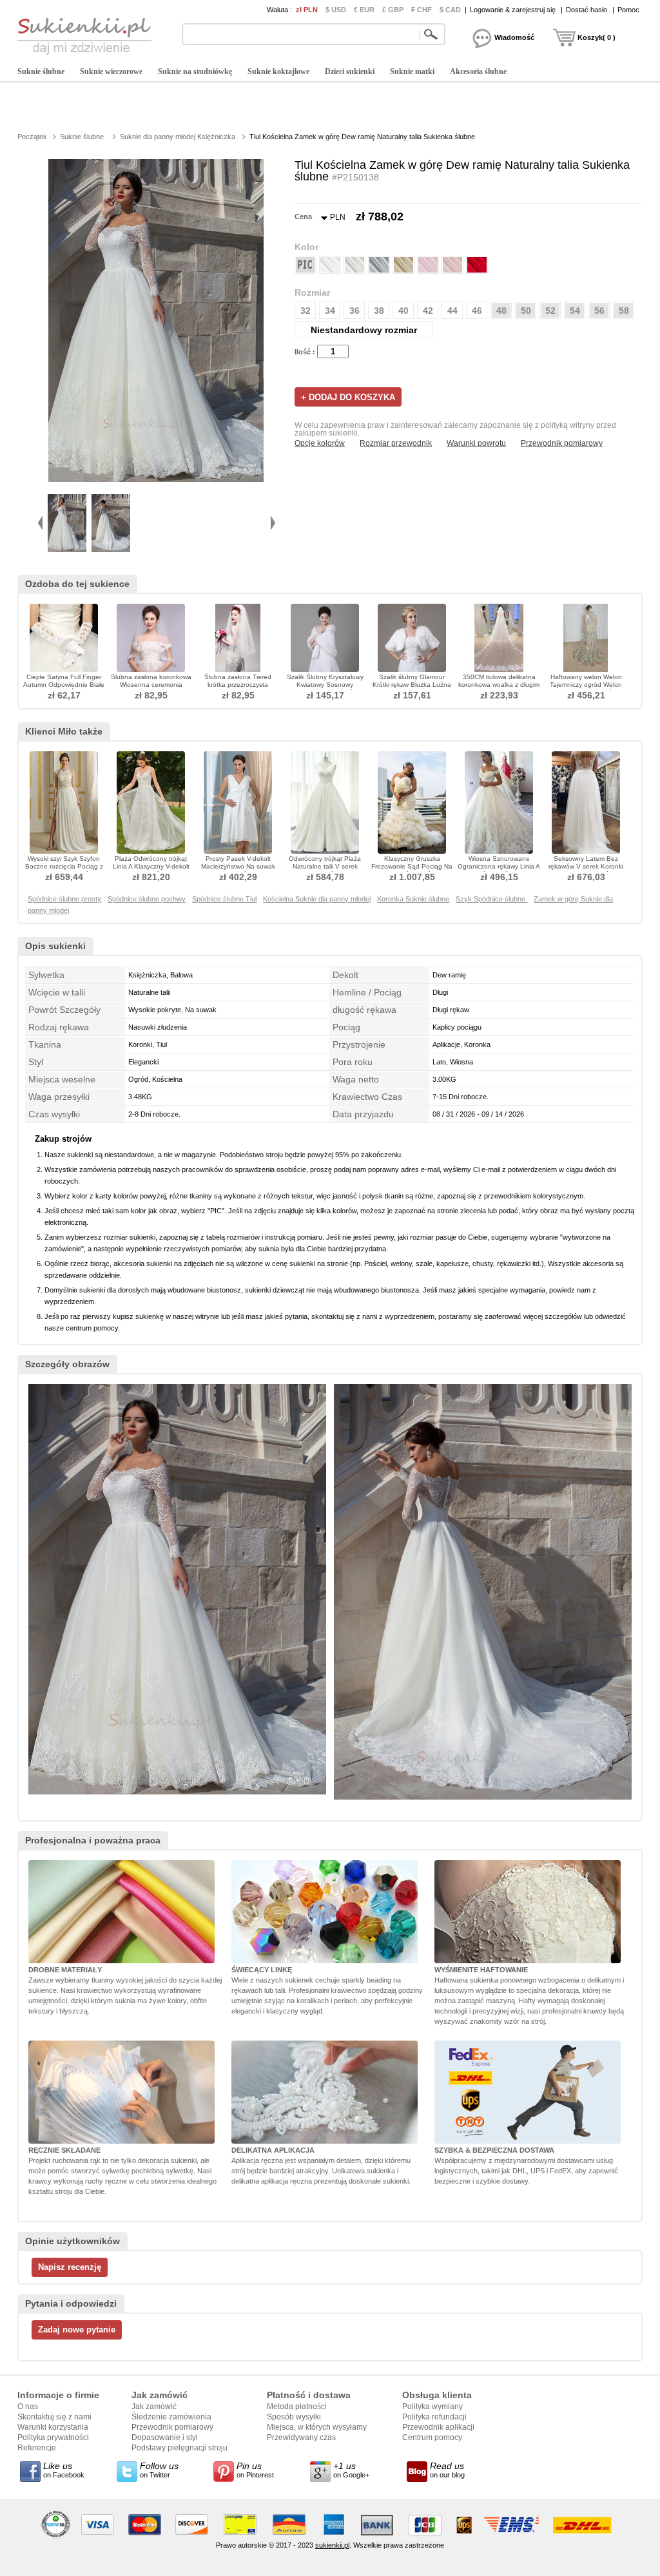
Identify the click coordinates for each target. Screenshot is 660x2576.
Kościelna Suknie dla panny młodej (317, 899)
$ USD (336, 10)
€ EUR (364, 10)
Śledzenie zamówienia (171, 2417)
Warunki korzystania (53, 2427)
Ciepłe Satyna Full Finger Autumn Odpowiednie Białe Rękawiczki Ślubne (64, 685)
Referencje (37, 2448)
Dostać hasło (587, 10)
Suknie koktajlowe (278, 72)
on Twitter (159, 2470)
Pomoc (628, 10)
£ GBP (393, 10)
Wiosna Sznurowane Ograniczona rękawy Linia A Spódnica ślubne (499, 866)
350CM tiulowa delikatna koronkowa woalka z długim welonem (499, 685)
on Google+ (351, 2470)
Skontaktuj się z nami (54, 2417)
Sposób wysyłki (294, 2417)
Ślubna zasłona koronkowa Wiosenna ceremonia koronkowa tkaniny (151, 685)
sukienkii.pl (332, 2545)
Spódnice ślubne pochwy (147, 899)
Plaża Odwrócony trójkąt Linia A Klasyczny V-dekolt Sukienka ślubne (151, 866)
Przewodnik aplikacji (438, 2427)
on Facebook (64, 2470)
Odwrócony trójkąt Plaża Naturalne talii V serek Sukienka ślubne (325, 866)
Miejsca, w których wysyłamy (317, 2427)
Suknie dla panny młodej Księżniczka (178, 137)
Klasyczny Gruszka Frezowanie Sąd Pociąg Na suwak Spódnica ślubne (412, 866)
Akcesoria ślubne (478, 72)
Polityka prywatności (53, 2437)
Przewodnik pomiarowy (562, 443)
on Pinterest (255, 2470)
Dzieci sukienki (350, 72)
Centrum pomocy (432, 2437)
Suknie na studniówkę (195, 72)
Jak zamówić (154, 2407)
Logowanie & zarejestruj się (513, 10)
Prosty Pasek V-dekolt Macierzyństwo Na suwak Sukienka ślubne (238, 866)
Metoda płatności (297, 2407)
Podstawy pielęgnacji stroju (180, 2448)
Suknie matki (412, 72)
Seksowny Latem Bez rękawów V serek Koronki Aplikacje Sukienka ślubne (586, 866)
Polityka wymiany (432, 2407)
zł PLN (307, 10)
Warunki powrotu (476, 443)
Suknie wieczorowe (111, 72)
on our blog (447, 2470)
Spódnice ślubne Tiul (224, 899)
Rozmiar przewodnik (396, 443)
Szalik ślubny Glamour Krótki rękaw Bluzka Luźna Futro (412, 685)
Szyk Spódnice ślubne (491, 899)
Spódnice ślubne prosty (64, 899)
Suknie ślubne (41, 72)
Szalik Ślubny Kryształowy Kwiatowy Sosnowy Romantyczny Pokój (325, 685)
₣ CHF (422, 10)
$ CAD (450, 10)
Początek (32, 137)
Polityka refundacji (434, 2417)
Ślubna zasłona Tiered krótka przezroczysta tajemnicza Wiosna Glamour (238, 685)
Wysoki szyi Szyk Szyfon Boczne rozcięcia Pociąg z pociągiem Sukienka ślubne (64, 866)
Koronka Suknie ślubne (413, 899)
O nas (28, 2407)
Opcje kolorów (320, 443)
